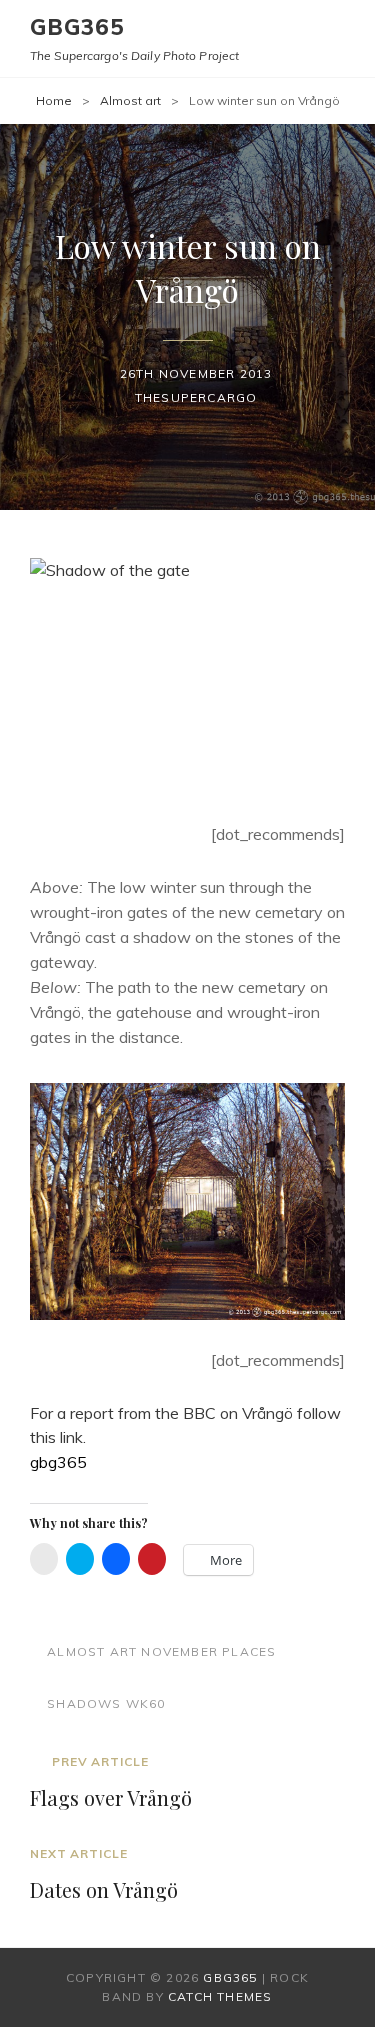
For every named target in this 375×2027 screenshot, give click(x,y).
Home (54, 100)
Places (249, 1651)
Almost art (130, 100)
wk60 (146, 1703)
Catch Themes (220, 1996)
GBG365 (78, 27)
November (179, 1651)
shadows (84, 1703)
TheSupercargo (196, 397)
